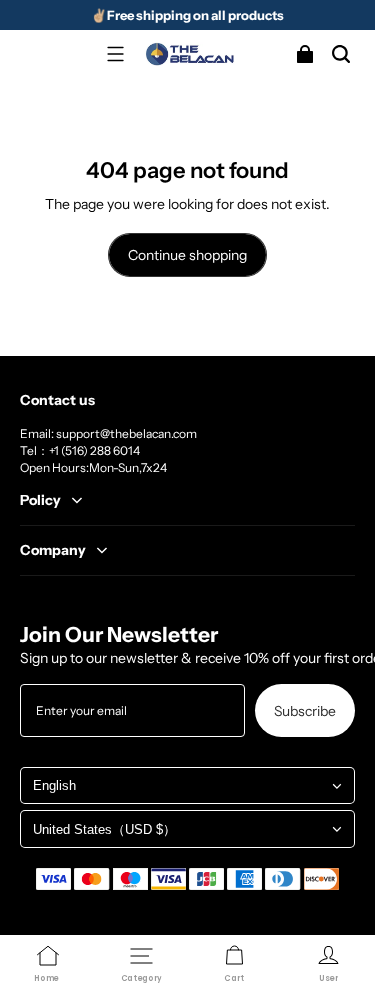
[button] (116, 54)
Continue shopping (187, 254)
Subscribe (305, 710)
